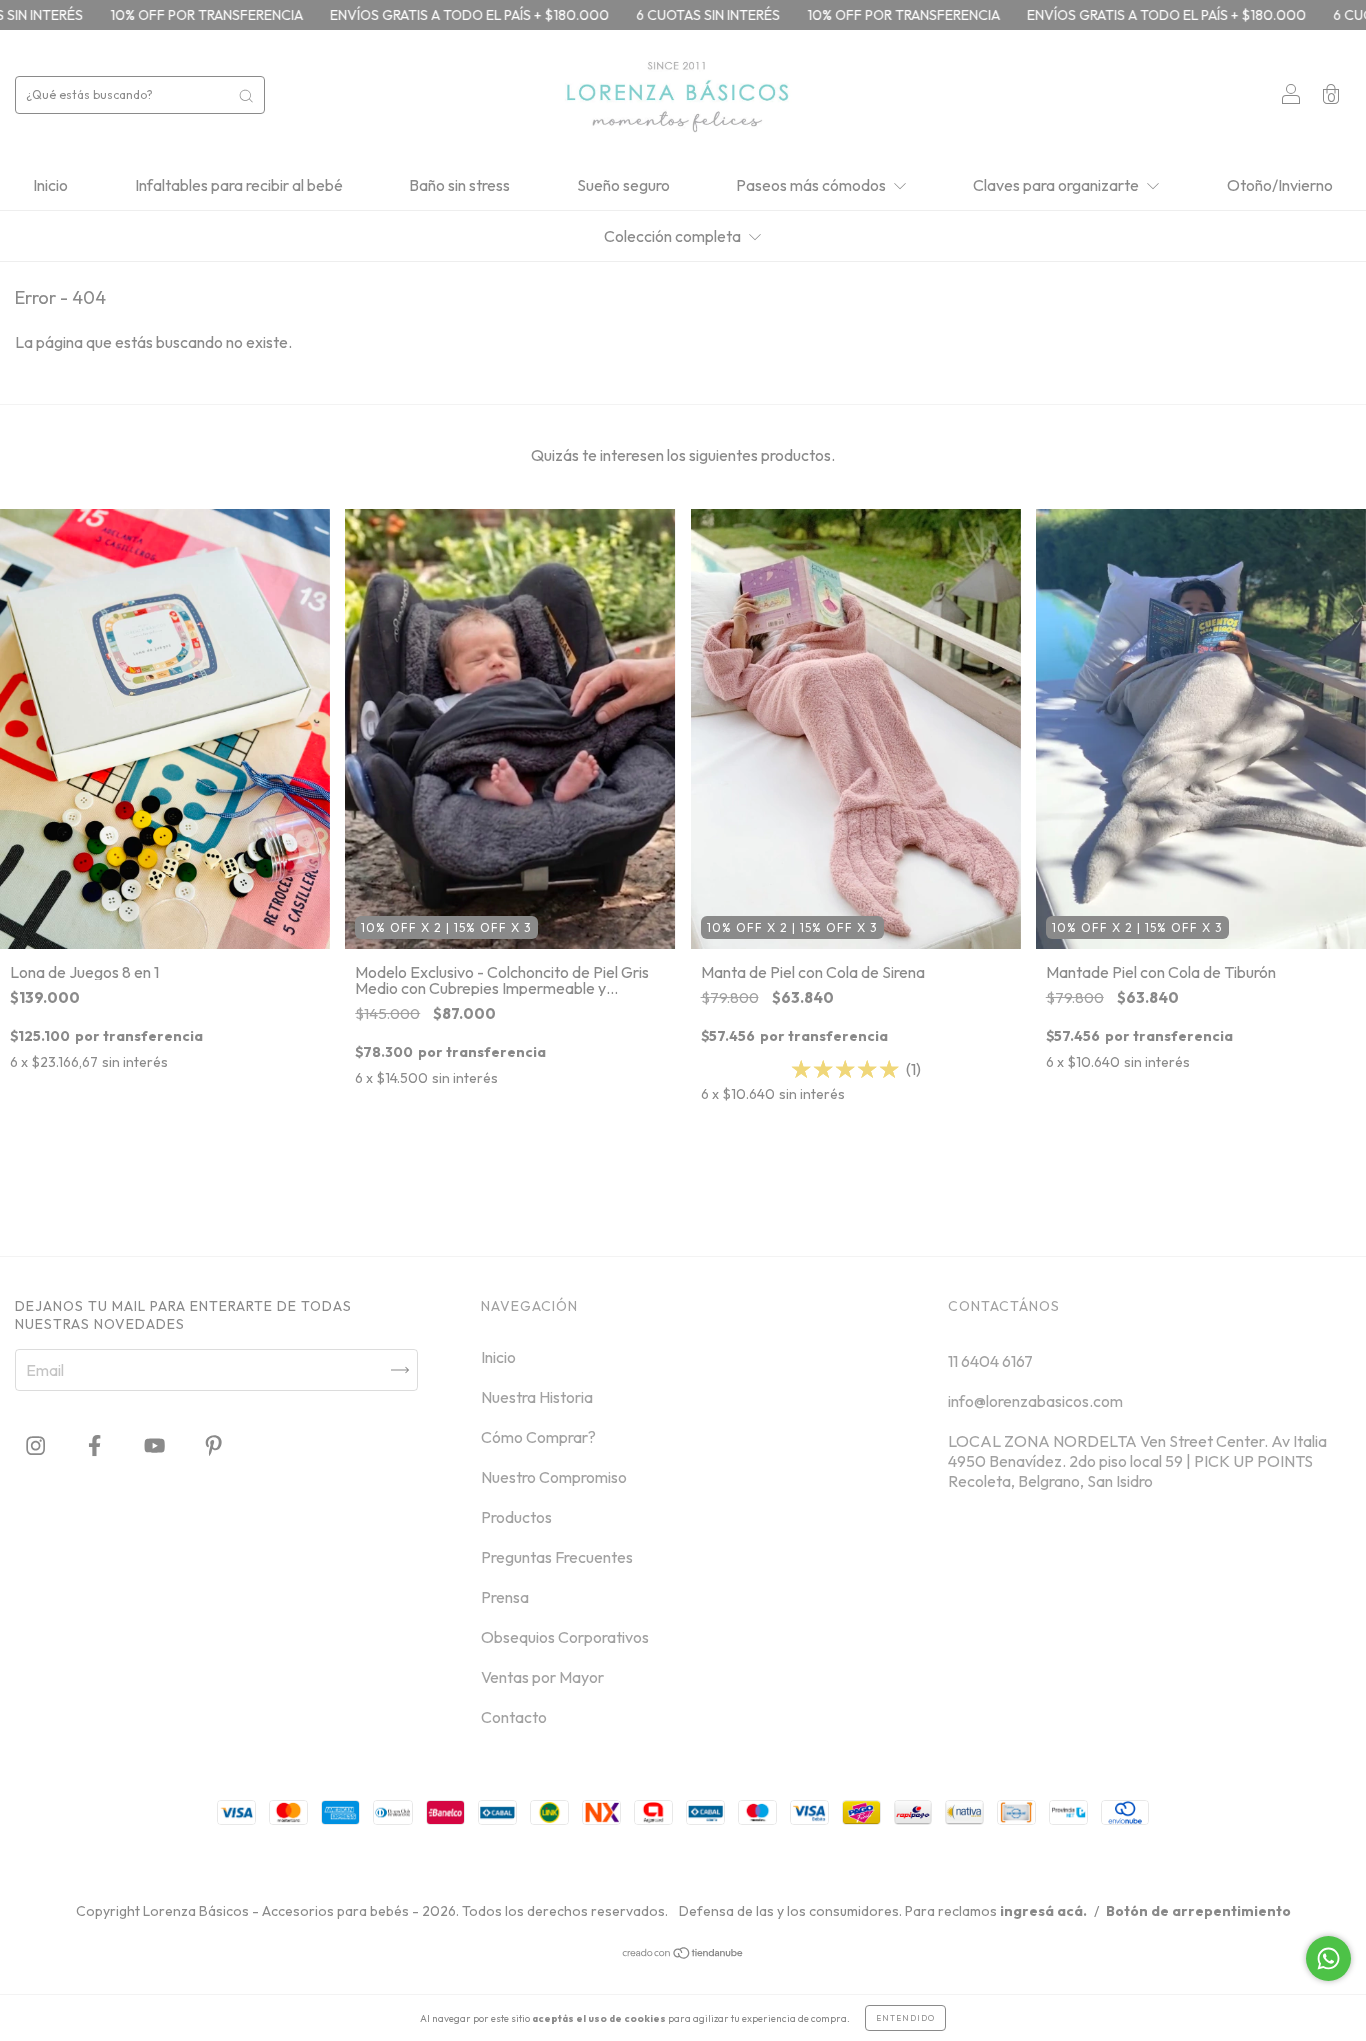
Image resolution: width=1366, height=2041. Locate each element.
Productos (516, 1517)
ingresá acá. (1043, 1911)
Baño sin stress (459, 185)
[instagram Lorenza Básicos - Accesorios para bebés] (37, 1446)
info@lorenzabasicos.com (1035, 1401)
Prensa (505, 1597)
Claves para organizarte (1057, 185)
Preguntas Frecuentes (557, 1557)
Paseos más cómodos (812, 185)
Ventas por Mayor (542, 1677)
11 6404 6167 (990, 1361)
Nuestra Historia (537, 1397)
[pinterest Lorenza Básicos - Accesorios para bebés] (213, 1446)
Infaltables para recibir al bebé (239, 185)
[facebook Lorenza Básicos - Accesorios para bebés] (96, 1446)
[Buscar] (246, 95)
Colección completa (674, 236)
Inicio (50, 185)
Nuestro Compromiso (554, 1477)
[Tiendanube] (683, 1954)
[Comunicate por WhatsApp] (1328, 1958)
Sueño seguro (623, 185)
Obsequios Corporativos (565, 1637)
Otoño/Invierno (1280, 185)
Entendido (905, 2018)
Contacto (514, 1717)
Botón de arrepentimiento (1198, 1911)
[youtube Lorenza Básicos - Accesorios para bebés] (156, 1446)
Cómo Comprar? (538, 1437)
